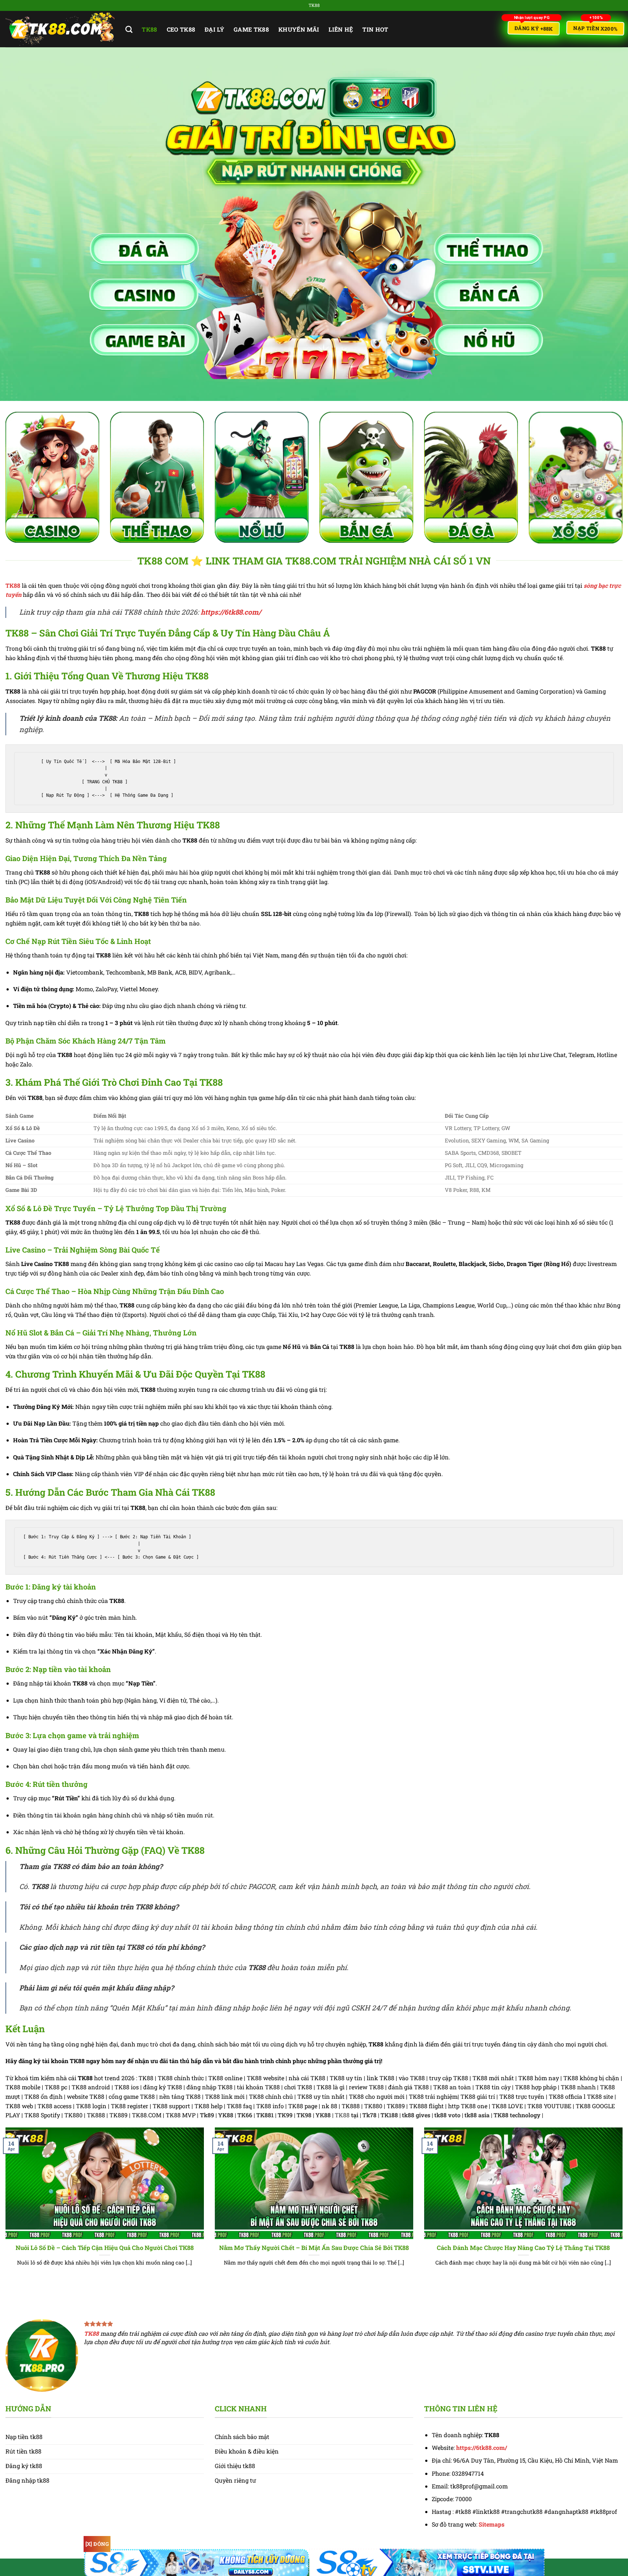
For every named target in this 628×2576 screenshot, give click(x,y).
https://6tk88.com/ (231, 612)
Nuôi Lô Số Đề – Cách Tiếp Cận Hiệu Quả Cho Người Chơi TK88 (105, 2248)
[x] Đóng (97, 2544)
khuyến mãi (299, 29)
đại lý (214, 29)
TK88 (13, 585)
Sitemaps (492, 2524)
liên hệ (341, 29)
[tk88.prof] (60, 29)
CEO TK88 (181, 29)
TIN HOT (375, 29)
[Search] (129, 29)
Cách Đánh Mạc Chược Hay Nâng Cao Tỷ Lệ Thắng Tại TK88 (523, 2248)
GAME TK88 (251, 29)
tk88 (149, 29)
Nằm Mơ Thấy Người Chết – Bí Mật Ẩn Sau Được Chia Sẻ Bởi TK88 (314, 2248)
